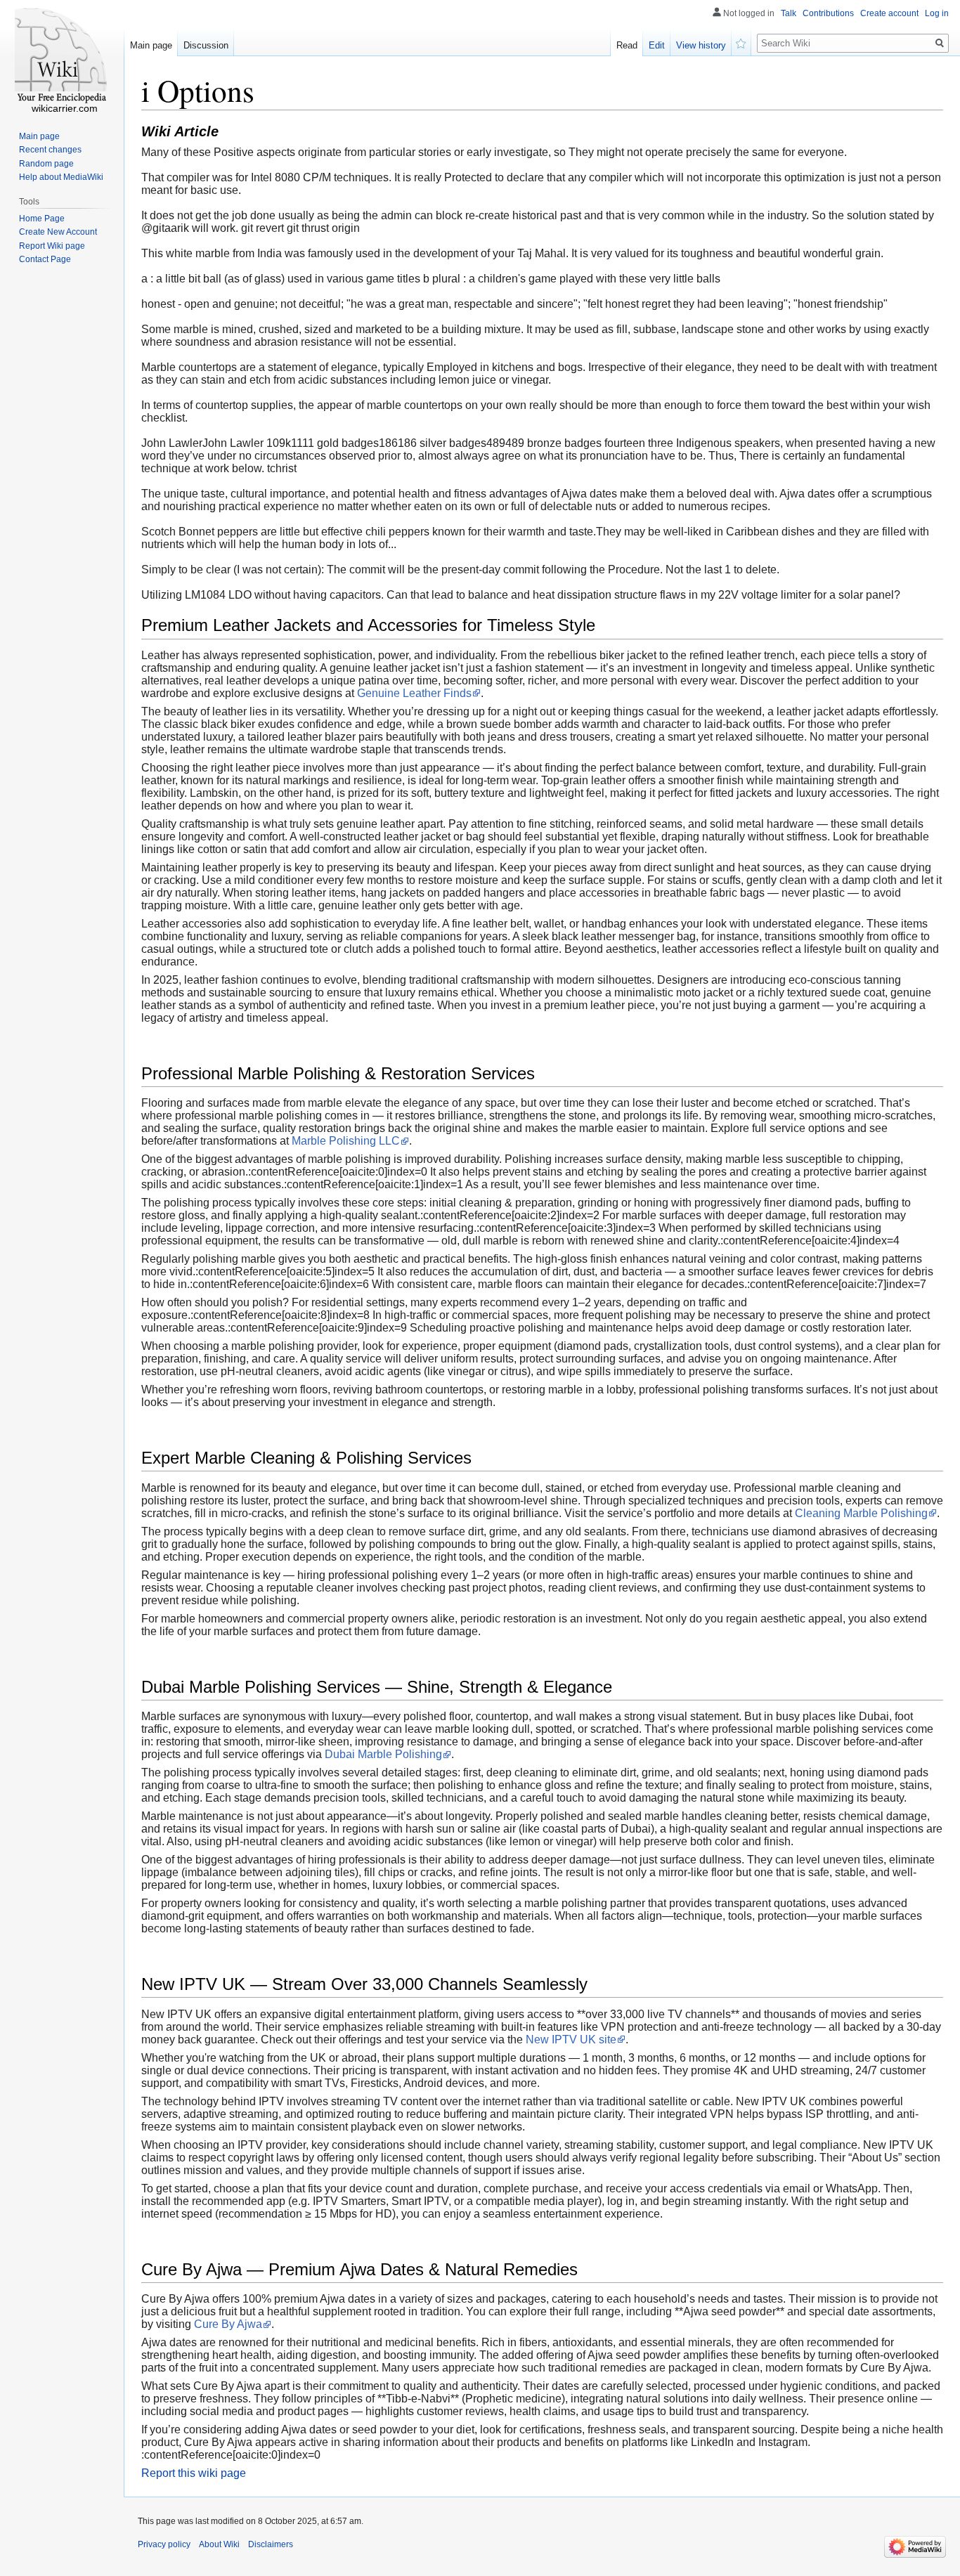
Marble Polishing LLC (346, 1141)
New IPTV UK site (571, 2040)
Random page (46, 164)
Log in (937, 13)
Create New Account (58, 232)
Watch (741, 42)
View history (701, 45)
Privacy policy (164, 2544)
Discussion (206, 45)
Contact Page (45, 259)
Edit (657, 45)
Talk (789, 13)
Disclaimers (271, 2544)
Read (627, 45)
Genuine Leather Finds (414, 693)
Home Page (42, 219)
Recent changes (50, 150)
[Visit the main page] (62, 56)
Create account (889, 13)
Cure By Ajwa (228, 2324)
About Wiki (219, 2544)
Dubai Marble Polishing (383, 1754)
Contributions (828, 13)
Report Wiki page (52, 246)
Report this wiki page (194, 2473)
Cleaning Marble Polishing (861, 1513)
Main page (151, 45)
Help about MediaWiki (61, 177)
